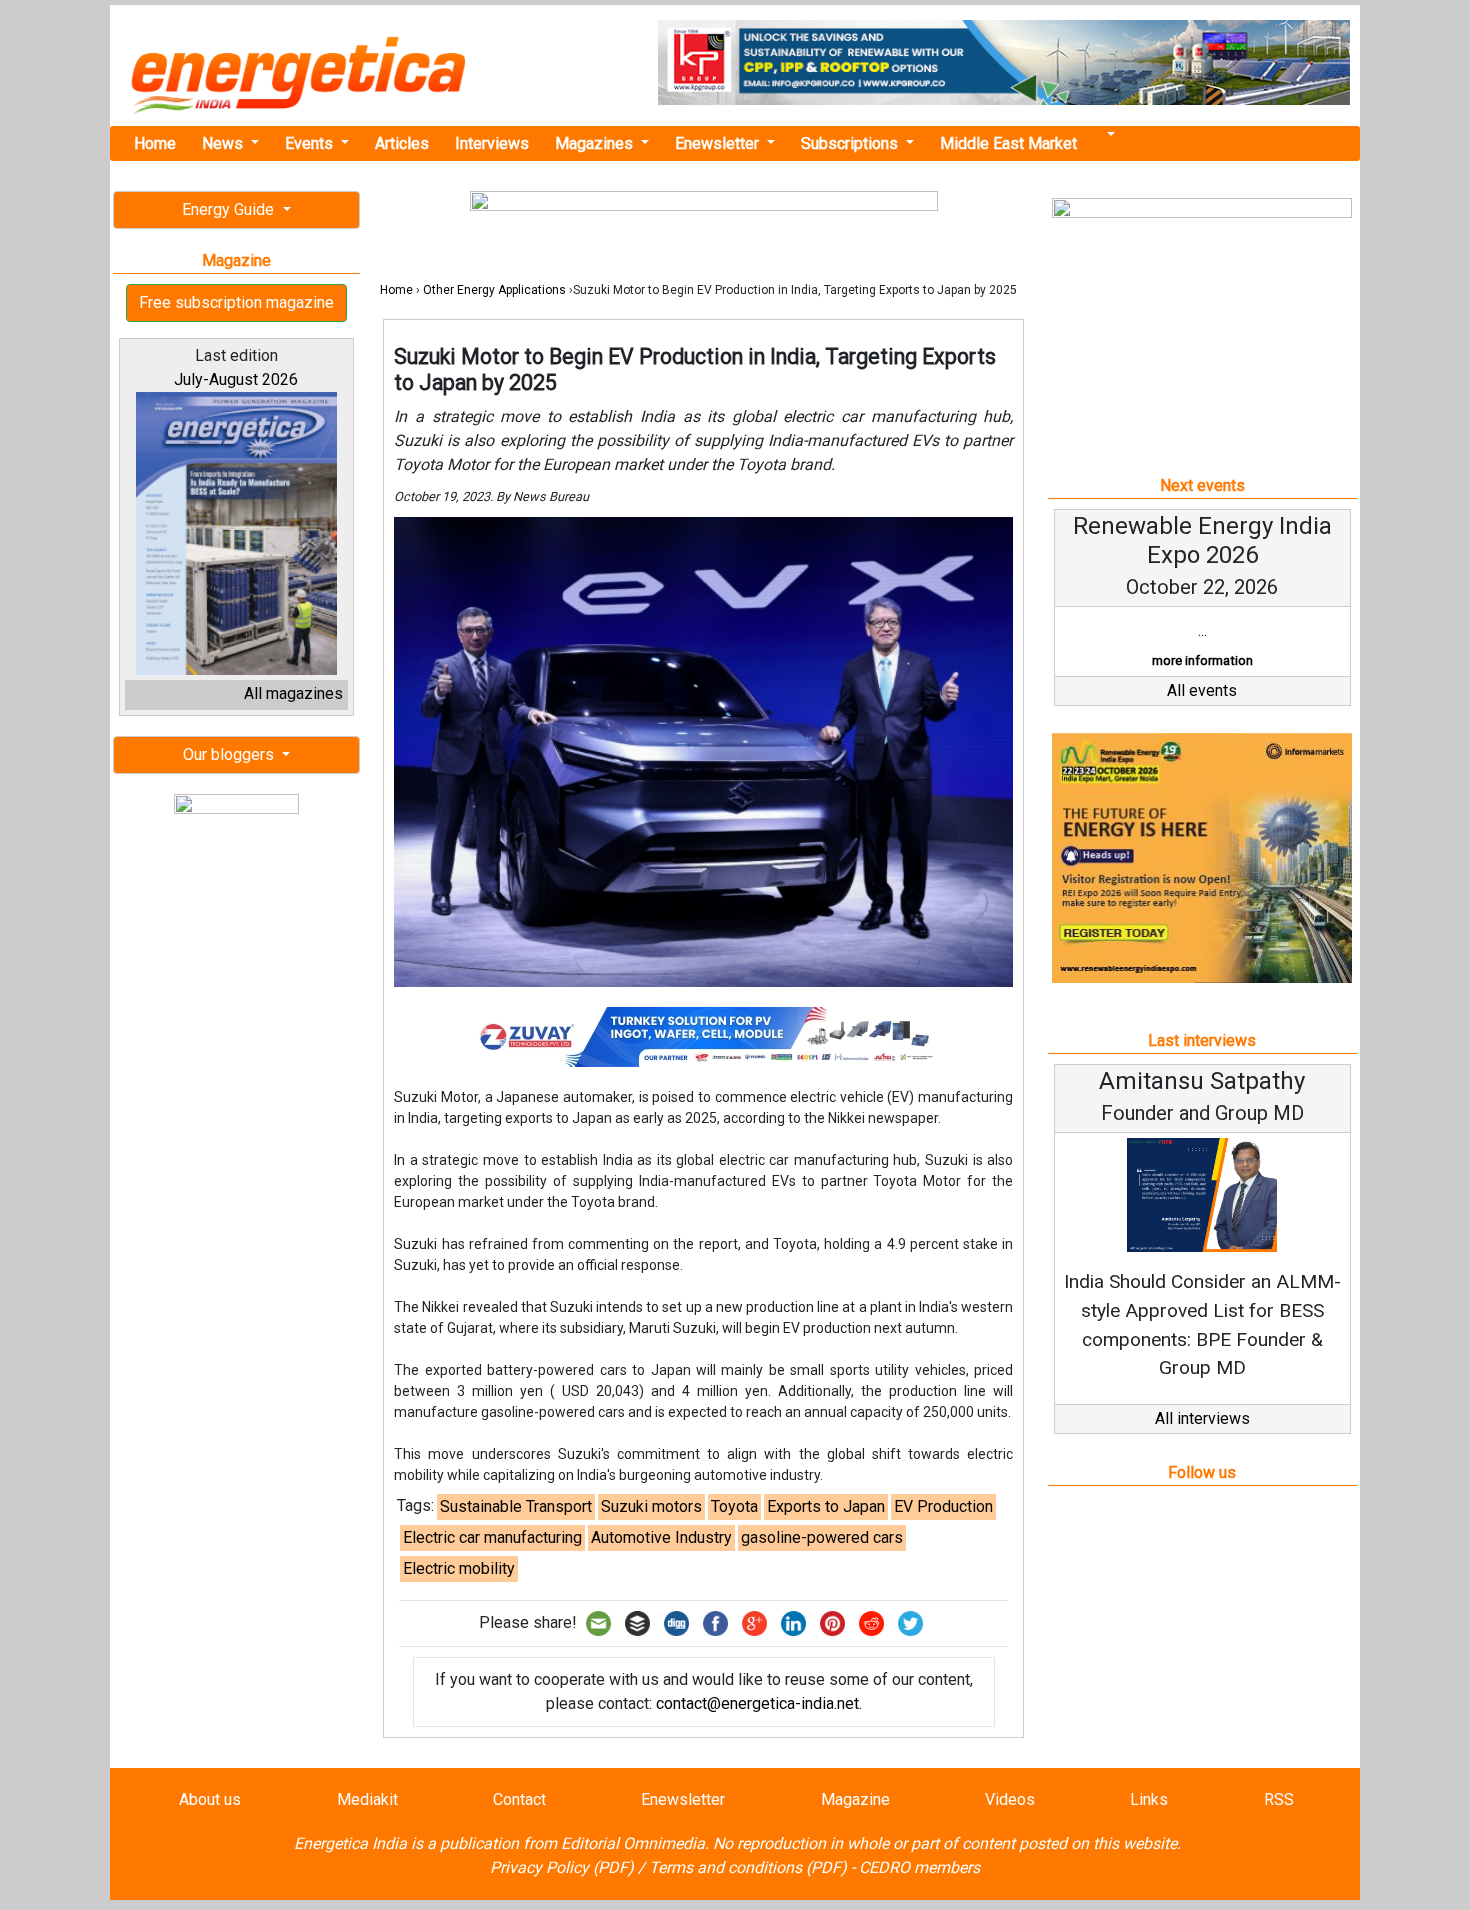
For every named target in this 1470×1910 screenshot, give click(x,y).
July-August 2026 (236, 379)
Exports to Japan (826, 1506)
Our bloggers (230, 754)
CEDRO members (919, 1867)
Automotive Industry (661, 1537)
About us (210, 1799)
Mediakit (367, 1799)
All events (1202, 690)
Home (155, 143)
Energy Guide (230, 209)
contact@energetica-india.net (757, 1703)
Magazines (596, 143)
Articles (402, 143)
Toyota (734, 1506)
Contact (519, 1799)
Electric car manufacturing (492, 1537)
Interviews (492, 143)
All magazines (293, 693)
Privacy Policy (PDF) (562, 1867)
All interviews (1202, 1418)
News (224, 143)
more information (1202, 660)
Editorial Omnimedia (633, 1843)
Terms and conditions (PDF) (748, 1867)
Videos (1010, 1799)
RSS (1279, 1799)
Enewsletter (719, 143)
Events (311, 143)
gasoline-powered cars (822, 1537)
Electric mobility (459, 1568)
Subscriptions (851, 143)
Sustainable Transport (516, 1506)
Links (1149, 1799)
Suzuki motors (651, 1506)
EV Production (943, 1506)
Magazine (855, 1799)
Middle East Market (1008, 143)
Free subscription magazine (236, 302)
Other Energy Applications (494, 290)
